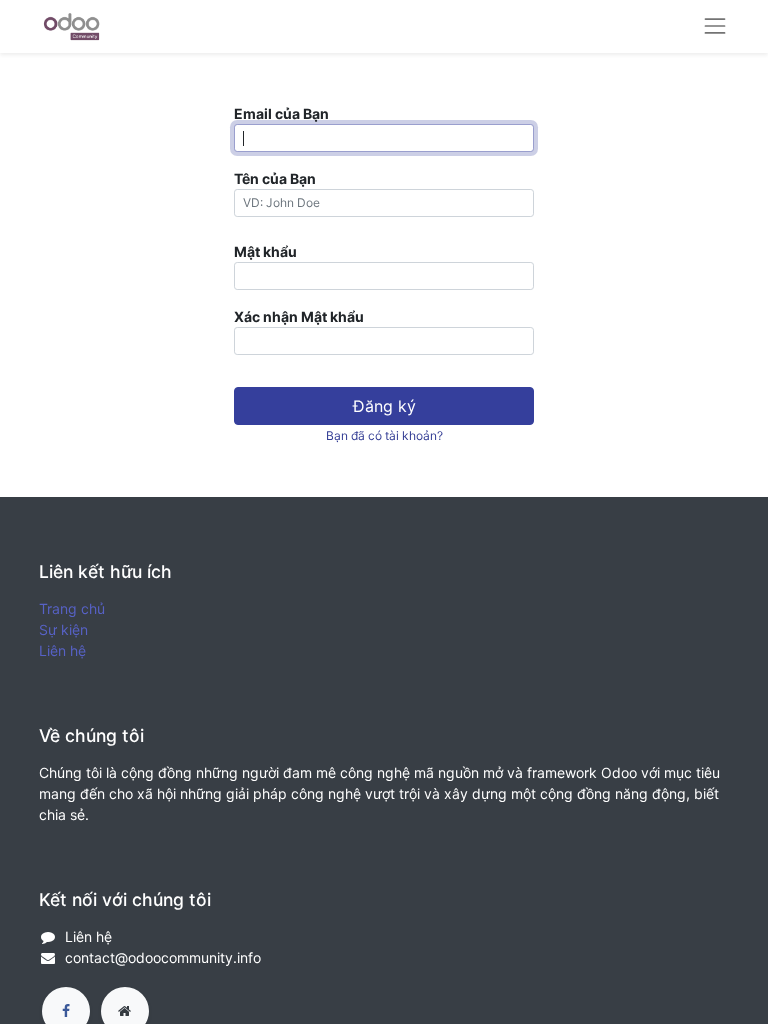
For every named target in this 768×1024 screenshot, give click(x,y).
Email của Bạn (281, 113)
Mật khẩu (265, 251)
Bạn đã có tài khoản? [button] (384, 435)
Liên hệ (62, 650)
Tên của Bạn (275, 178)
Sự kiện (63, 629)
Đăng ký (384, 406)
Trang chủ (72, 608)
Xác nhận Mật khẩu (299, 316)
